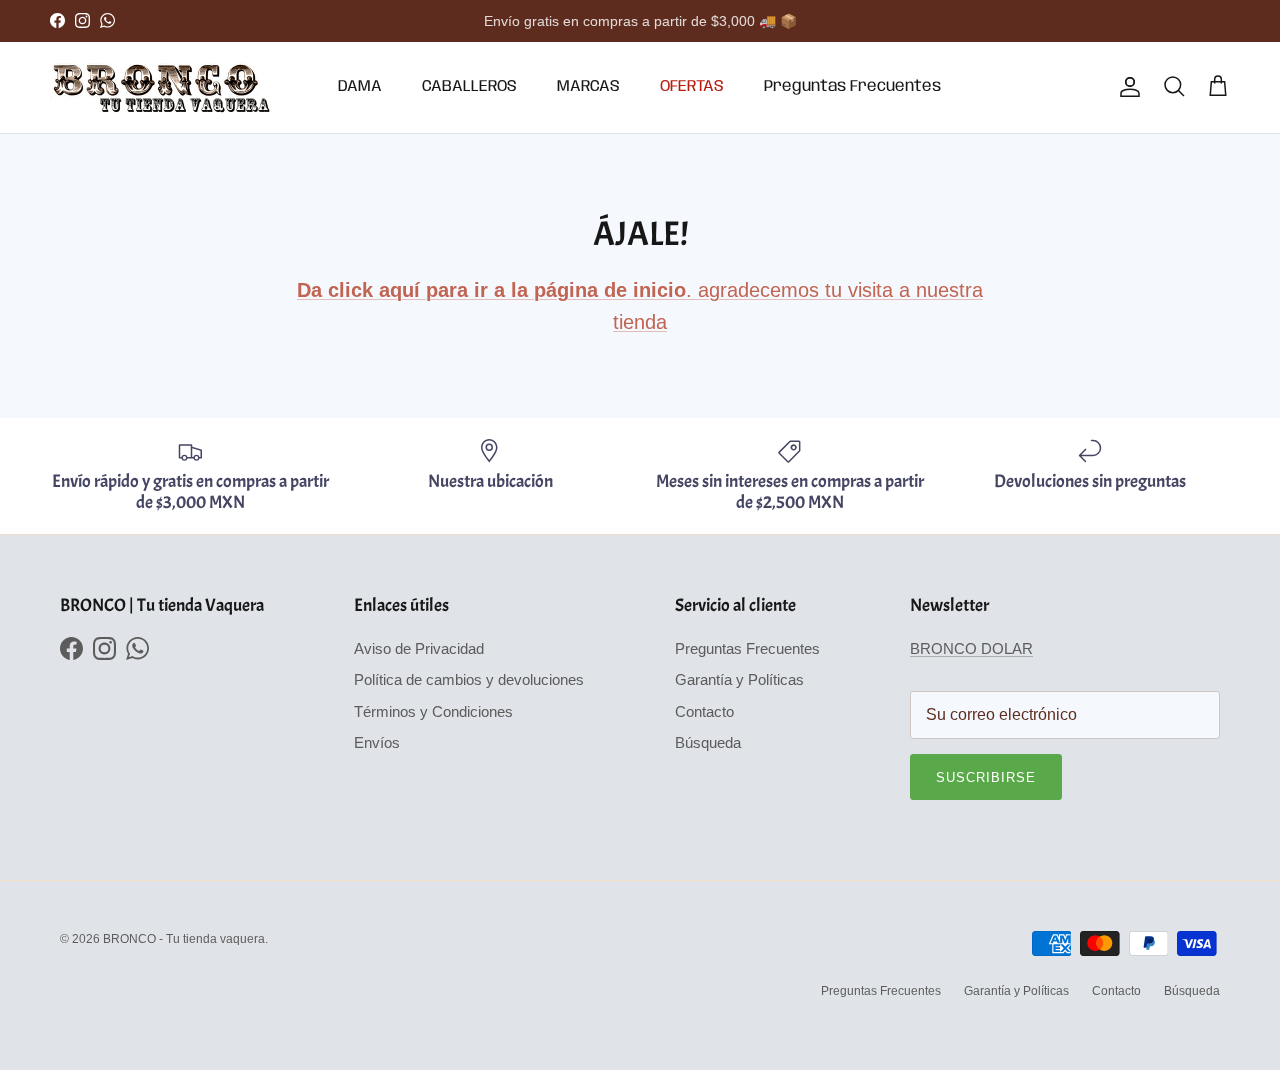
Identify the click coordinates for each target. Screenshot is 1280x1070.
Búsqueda (708, 742)
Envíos (377, 742)
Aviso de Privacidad (419, 648)
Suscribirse (986, 777)
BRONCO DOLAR (971, 648)
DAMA (360, 86)
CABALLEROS (469, 86)
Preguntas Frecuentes (852, 86)
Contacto (704, 711)
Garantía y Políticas (739, 679)
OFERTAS (692, 86)
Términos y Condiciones (433, 711)
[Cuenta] (1126, 87)
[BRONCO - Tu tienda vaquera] (160, 87)
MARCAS (588, 86)
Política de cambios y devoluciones (469, 679)
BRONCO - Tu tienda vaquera (184, 939)
